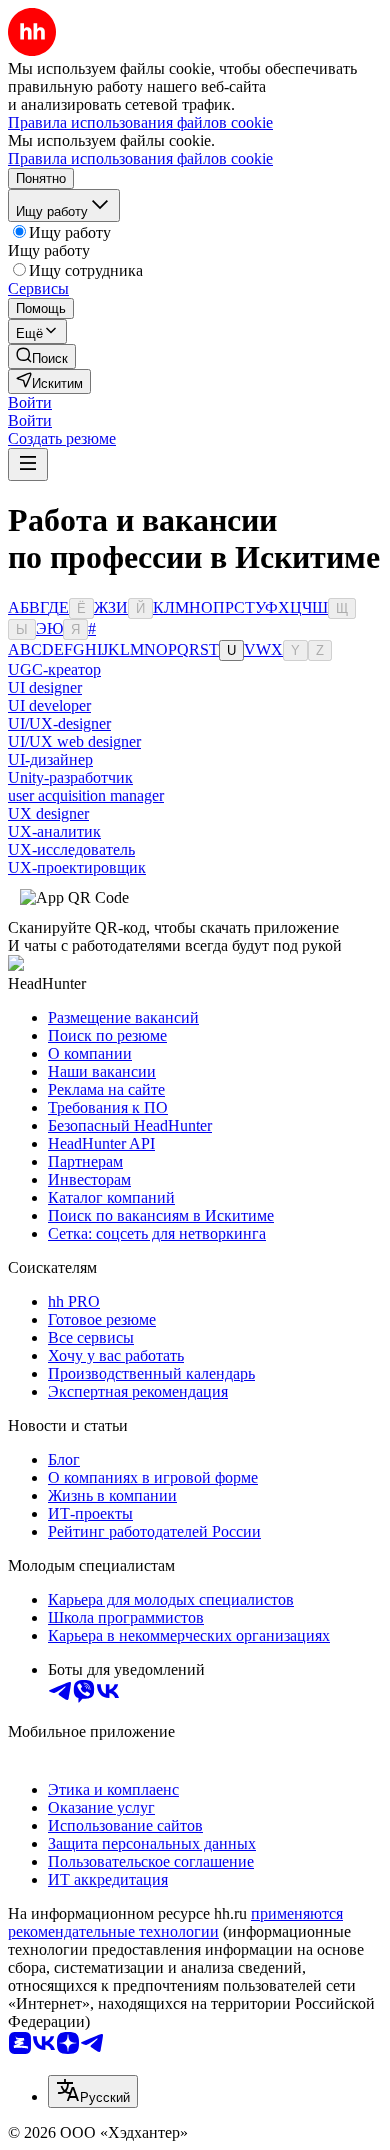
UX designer (48, 813)
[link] (42, 356)
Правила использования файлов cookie (140, 158)
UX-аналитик (54, 831)
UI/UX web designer (74, 741)
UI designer (45, 687)
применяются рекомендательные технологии (175, 1922)
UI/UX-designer (59, 723)
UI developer (49, 705)
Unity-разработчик (70, 777)
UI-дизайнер (50, 759)
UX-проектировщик (77, 867)
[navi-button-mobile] (28, 464)
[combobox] (93, 2091)
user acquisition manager (86, 795)
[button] (30, 402)
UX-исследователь (71, 849)
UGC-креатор (54, 669)
